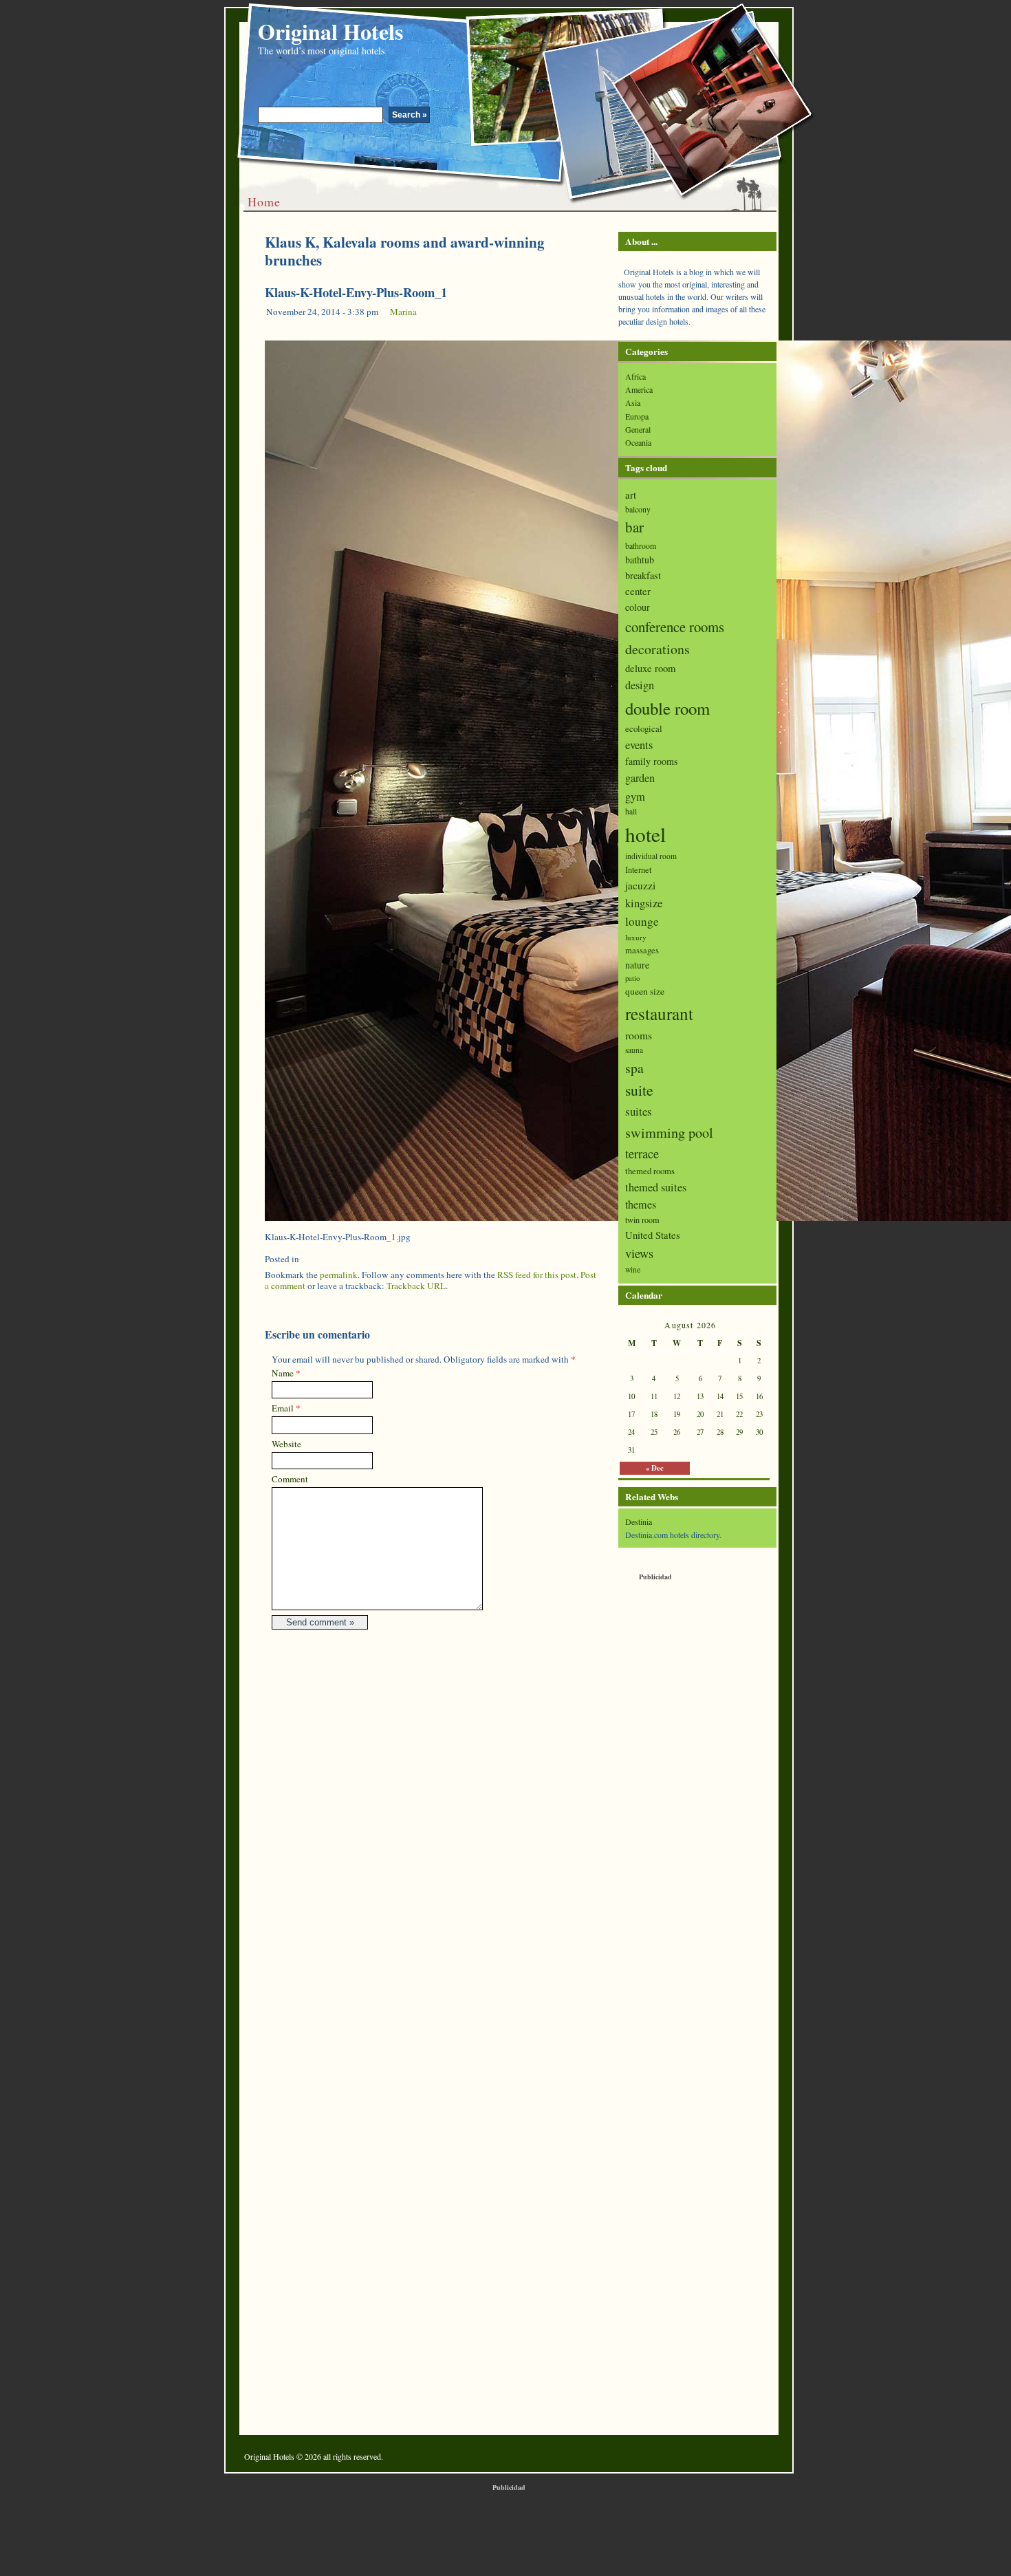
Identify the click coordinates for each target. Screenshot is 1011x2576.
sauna (634, 1050)
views (639, 1253)
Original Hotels (330, 31)
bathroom (641, 545)
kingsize (644, 903)
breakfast (643, 575)
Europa (637, 416)
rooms (639, 1035)
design (640, 685)
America (639, 389)
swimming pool (669, 1132)
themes (641, 1204)
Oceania (638, 442)
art (631, 495)
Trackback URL (416, 1286)
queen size (645, 991)
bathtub (640, 560)
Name (283, 1373)
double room (667, 708)
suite (639, 1090)
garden (640, 778)
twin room (642, 1220)
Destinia (639, 1522)
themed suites (656, 1187)
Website (286, 1444)
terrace (642, 1154)
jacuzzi (640, 885)
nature (637, 965)
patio (632, 978)
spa (634, 1068)
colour (638, 607)
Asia (633, 402)
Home (264, 202)
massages (642, 950)
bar (634, 527)
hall (631, 811)
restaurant (659, 1013)
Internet (638, 870)
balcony (638, 509)
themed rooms (650, 1171)
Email (283, 1408)
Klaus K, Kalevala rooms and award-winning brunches (405, 251)
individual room (651, 856)
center (638, 591)
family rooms (651, 761)
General (638, 429)
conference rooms (675, 627)
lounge (642, 921)
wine (633, 1269)
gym (635, 797)
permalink (339, 1275)
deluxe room (650, 668)
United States (653, 1235)
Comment (290, 1479)
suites (639, 1111)
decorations (657, 649)
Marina (403, 312)
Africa (635, 376)
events (639, 745)
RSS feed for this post (537, 1275)
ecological (644, 728)
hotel (645, 834)
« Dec (655, 1468)
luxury (636, 937)
